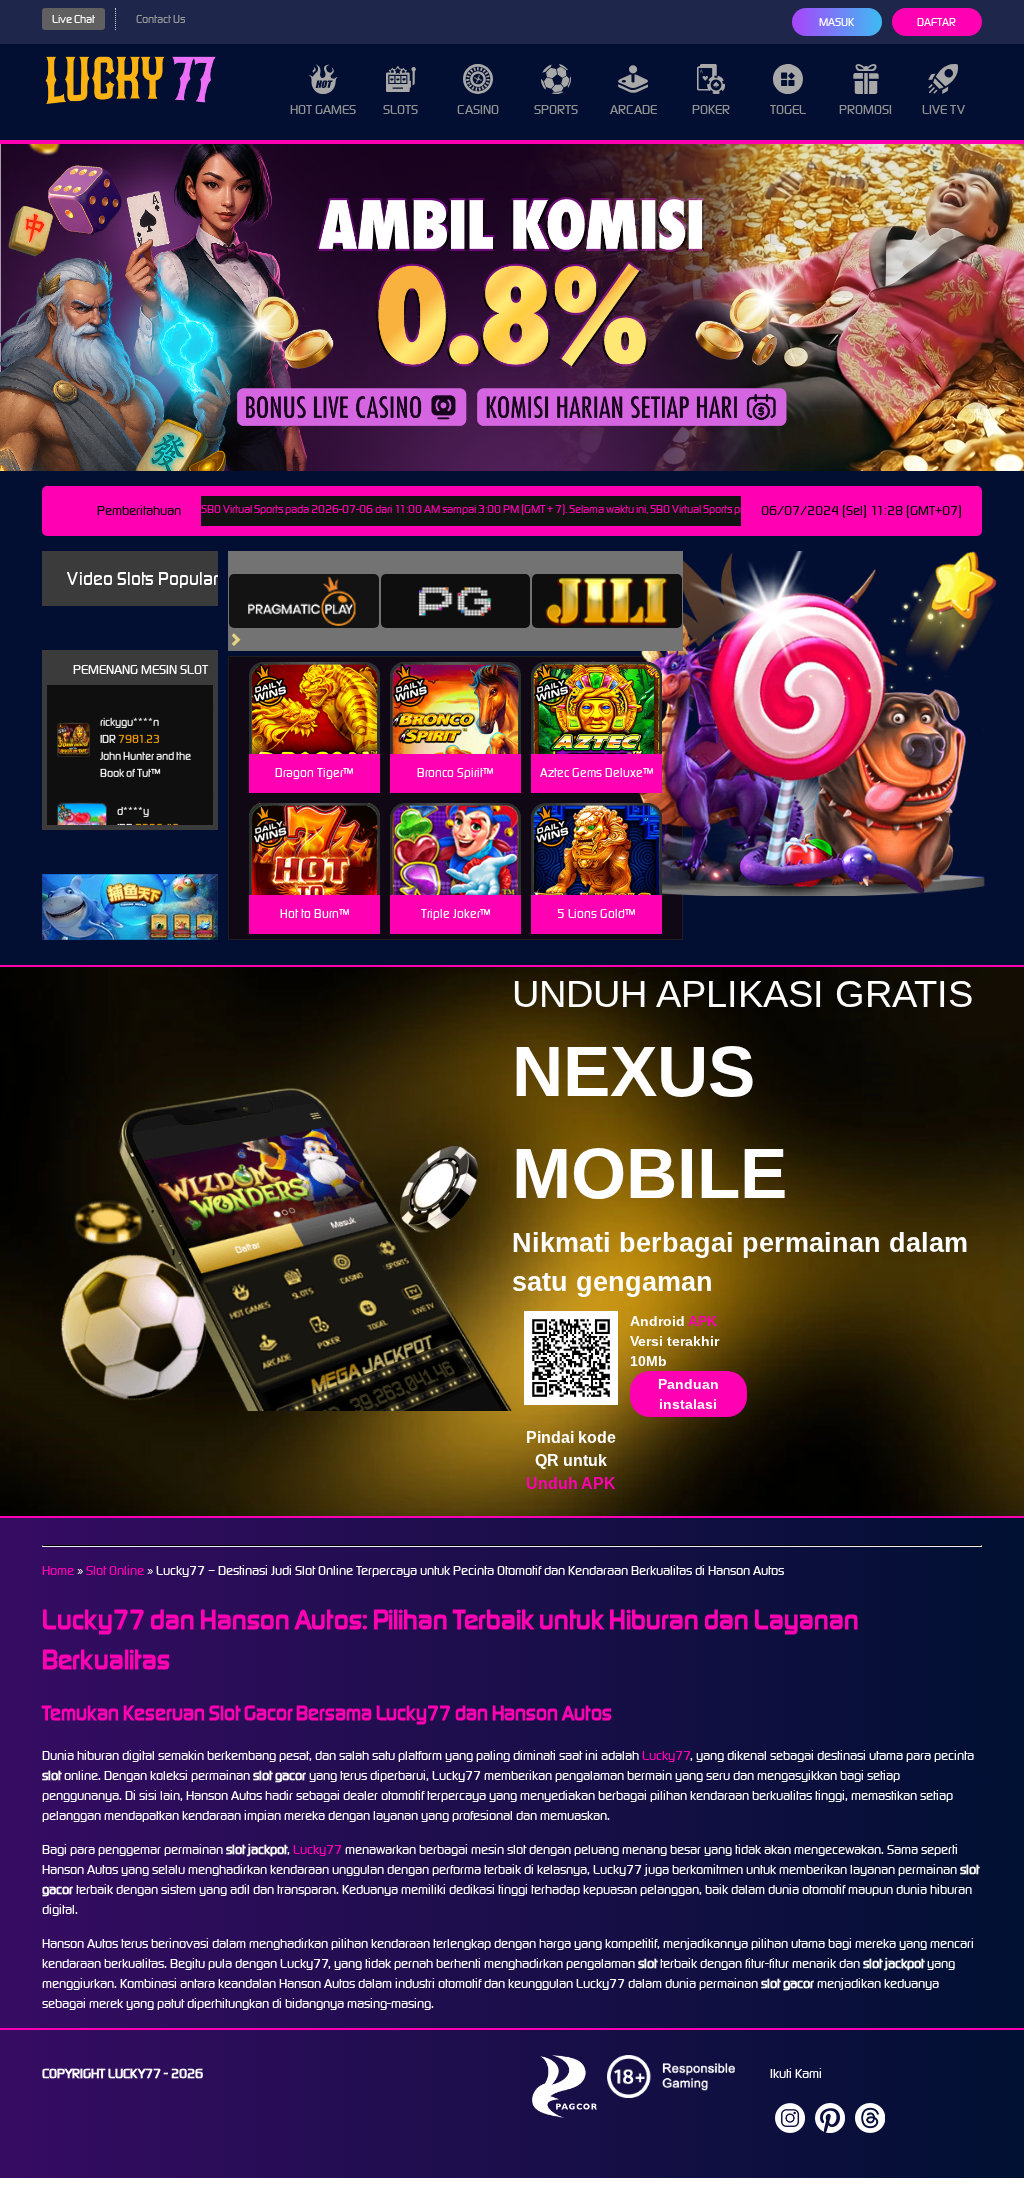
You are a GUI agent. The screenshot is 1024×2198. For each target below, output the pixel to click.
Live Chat (73, 19)
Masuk (836, 22)
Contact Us (160, 19)
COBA (314, 684)
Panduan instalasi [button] (688, 1394)
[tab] (304, 601)
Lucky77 (666, 1755)
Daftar (936, 22)
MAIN (314, 729)
